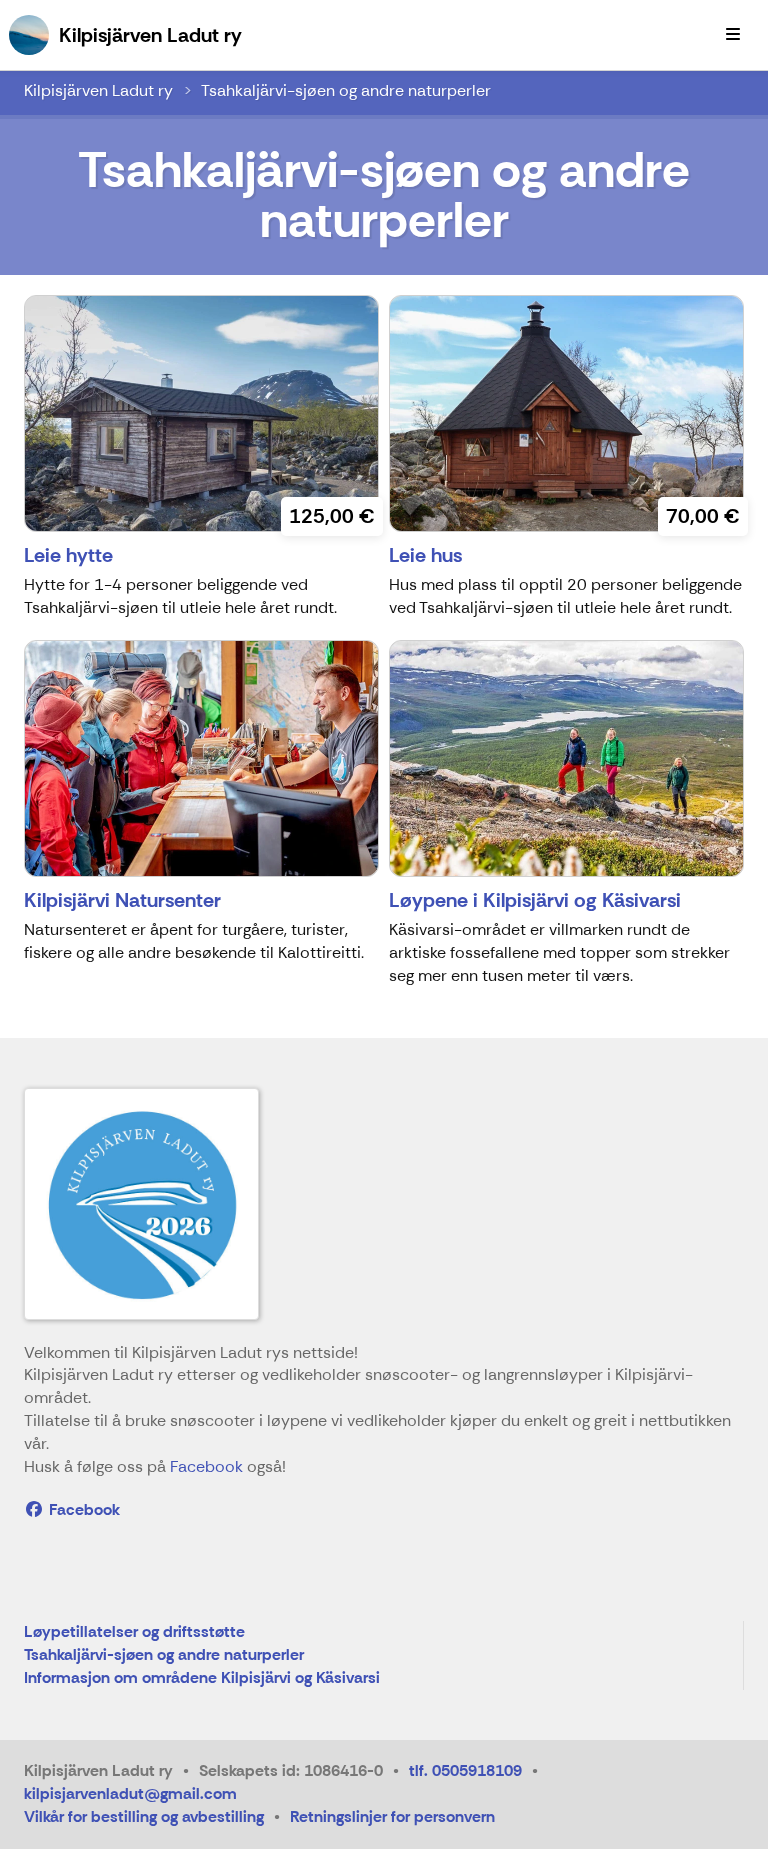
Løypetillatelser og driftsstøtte (134, 1632)
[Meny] (733, 35)
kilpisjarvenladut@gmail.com (130, 1793)
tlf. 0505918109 (465, 1770)
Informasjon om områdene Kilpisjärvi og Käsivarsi (202, 1678)
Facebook (206, 1466)
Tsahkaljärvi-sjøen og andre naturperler (346, 90)
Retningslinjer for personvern (392, 1816)
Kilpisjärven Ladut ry (98, 90)
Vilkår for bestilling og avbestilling (144, 1816)
